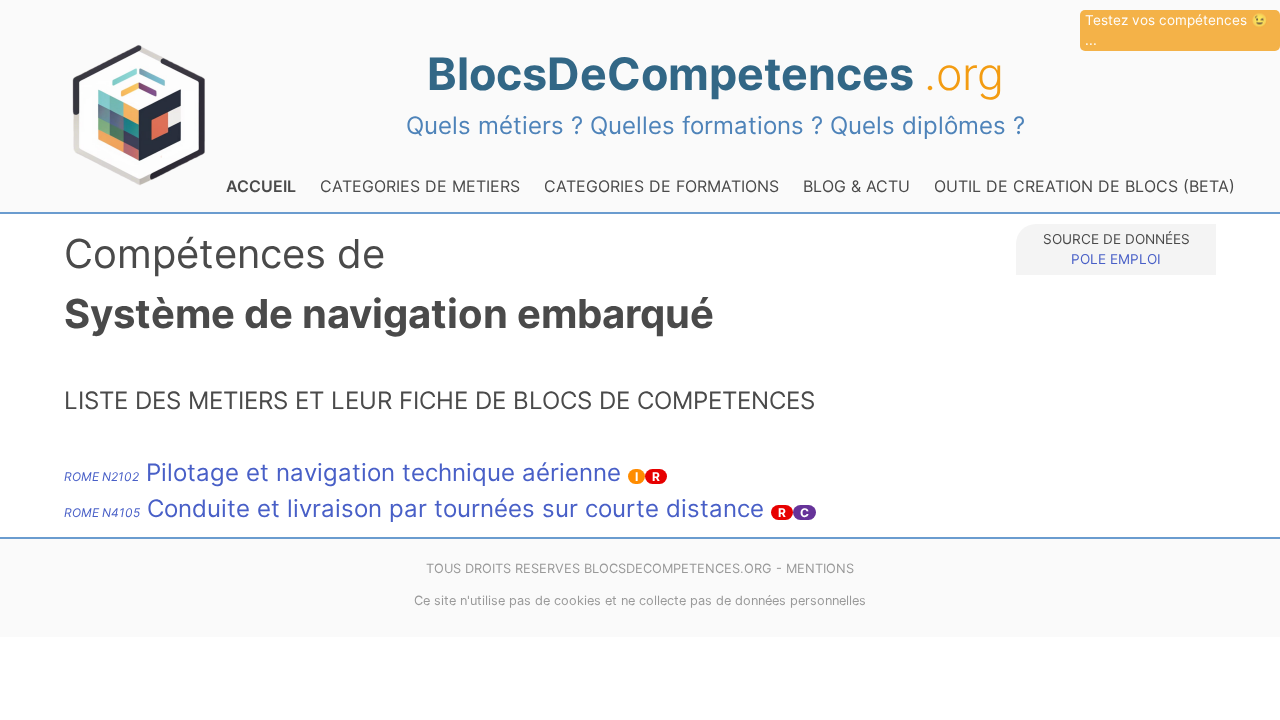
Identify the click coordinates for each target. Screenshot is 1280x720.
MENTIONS (820, 568)
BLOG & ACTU (856, 186)
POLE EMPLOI (1116, 259)
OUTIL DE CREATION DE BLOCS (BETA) (1084, 186)
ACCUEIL (261, 186)
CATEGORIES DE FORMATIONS (661, 186)
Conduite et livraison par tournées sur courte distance (414, 508)
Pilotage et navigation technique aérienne (342, 472)
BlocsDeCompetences (715, 74)
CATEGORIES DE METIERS (420, 186)
